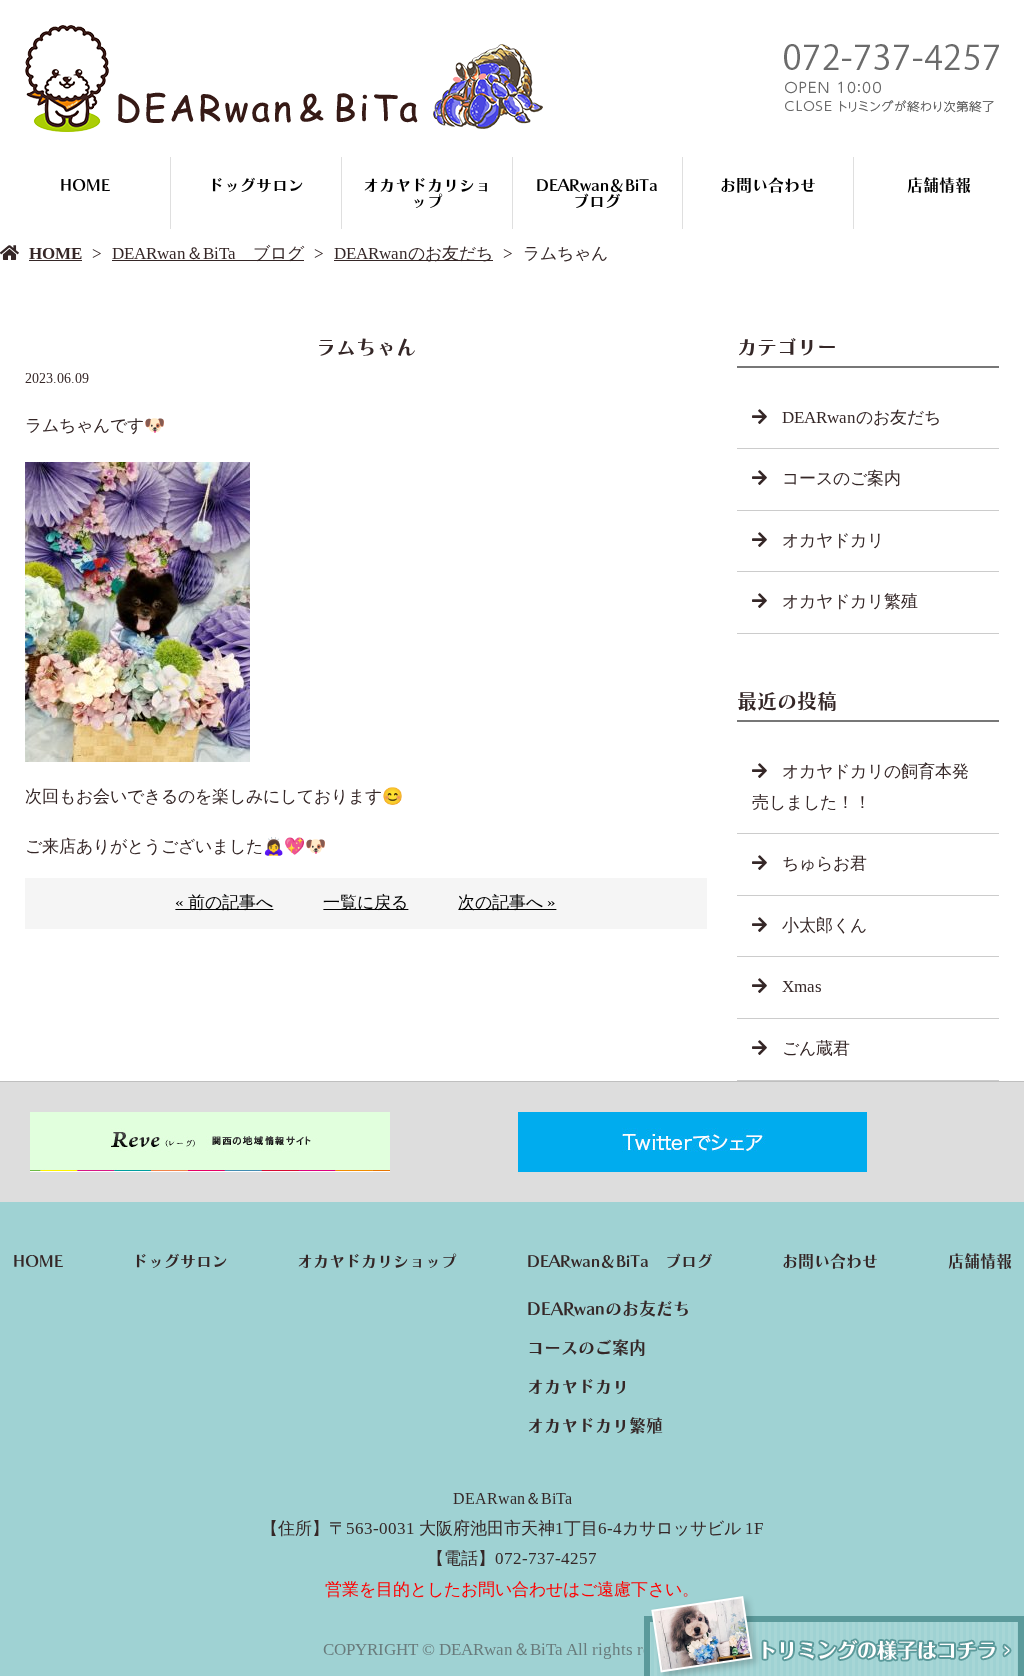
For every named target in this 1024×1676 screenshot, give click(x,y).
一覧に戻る (365, 902)
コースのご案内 (841, 478)
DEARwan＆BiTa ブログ (605, 193)
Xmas (802, 986)
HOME (85, 185)
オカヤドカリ (833, 540)
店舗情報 (939, 185)
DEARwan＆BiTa (512, 1498)
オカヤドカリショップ (427, 193)
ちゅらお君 (824, 863)
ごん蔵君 (816, 1048)
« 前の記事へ (224, 902)
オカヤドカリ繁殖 (850, 601)
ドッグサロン (256, 185)
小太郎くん (824, 925)
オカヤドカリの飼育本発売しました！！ (860, 787)
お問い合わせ (768, 185)
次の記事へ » (507, 902)
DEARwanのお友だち (413, 253)
